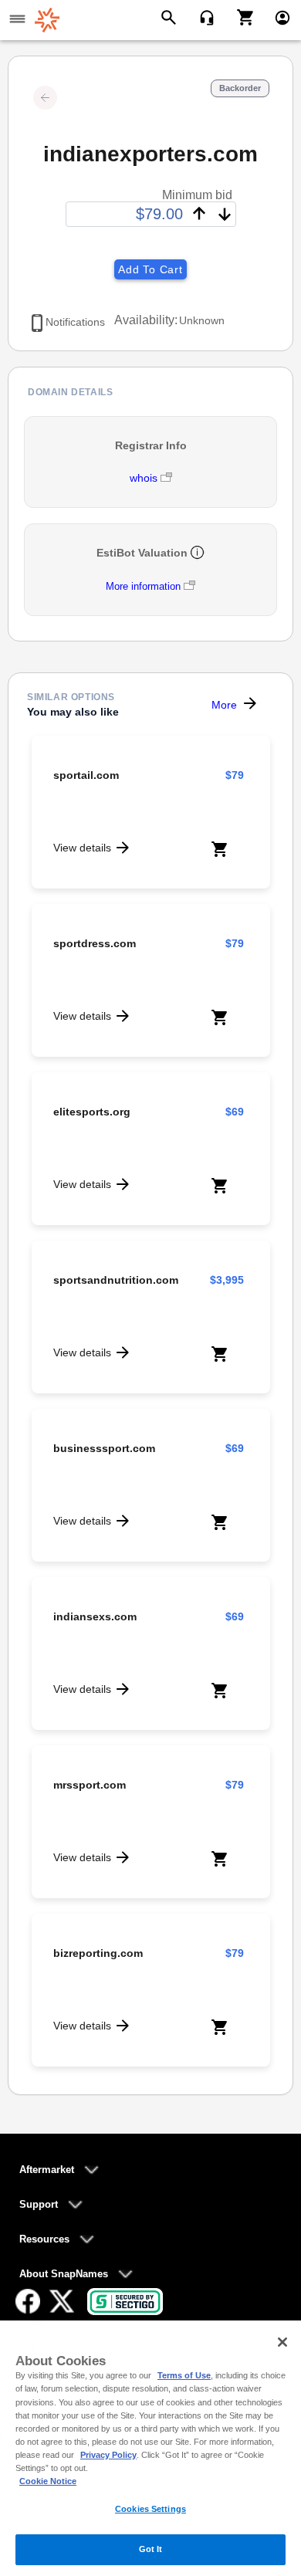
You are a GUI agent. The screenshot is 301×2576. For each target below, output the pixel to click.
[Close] (282, 2342)
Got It (151, 2549)
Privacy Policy (108, 2455)
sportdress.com (95, 943)
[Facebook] (28, 2301)
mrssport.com (90, 1785)
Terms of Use (184, 2375)
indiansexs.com (95, 1616)
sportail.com (86, 775)
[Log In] (276, 16)
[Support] (202, 16)
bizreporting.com (98, 1953)
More (224, 705)
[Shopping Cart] (240, 16)
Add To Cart (150, 269)
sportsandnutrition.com (116, 1280)
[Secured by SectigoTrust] (125, 2302)
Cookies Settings (150, 2509)
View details (82, 848)
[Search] (171, 16)
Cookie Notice (48, 2481)
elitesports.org (92, 1112)
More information (143, 586)
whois (145, 478)
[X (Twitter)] (62, 2301)
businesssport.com (104, 1448)
